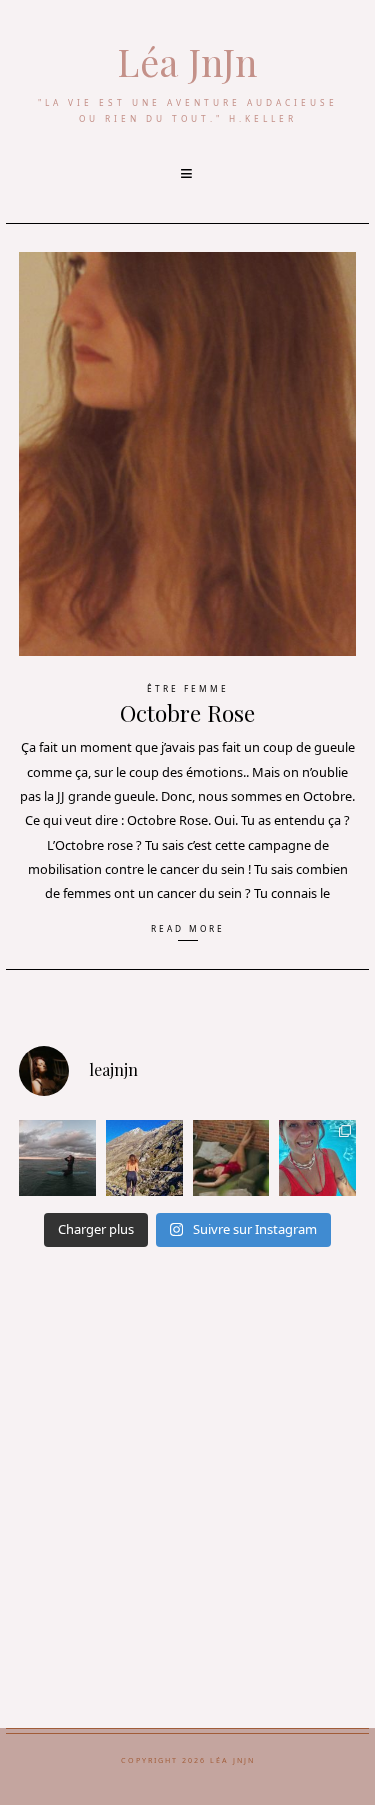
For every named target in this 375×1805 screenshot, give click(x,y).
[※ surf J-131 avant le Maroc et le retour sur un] (57, 1158)
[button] (188, 174)
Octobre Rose (187, 713)
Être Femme (188, 688)
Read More (188, 928)
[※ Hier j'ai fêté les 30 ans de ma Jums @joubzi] (317, 1158)
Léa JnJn (187, 61)
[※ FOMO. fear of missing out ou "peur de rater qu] (144, 1158)
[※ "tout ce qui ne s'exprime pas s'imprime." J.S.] (231, 1158)
